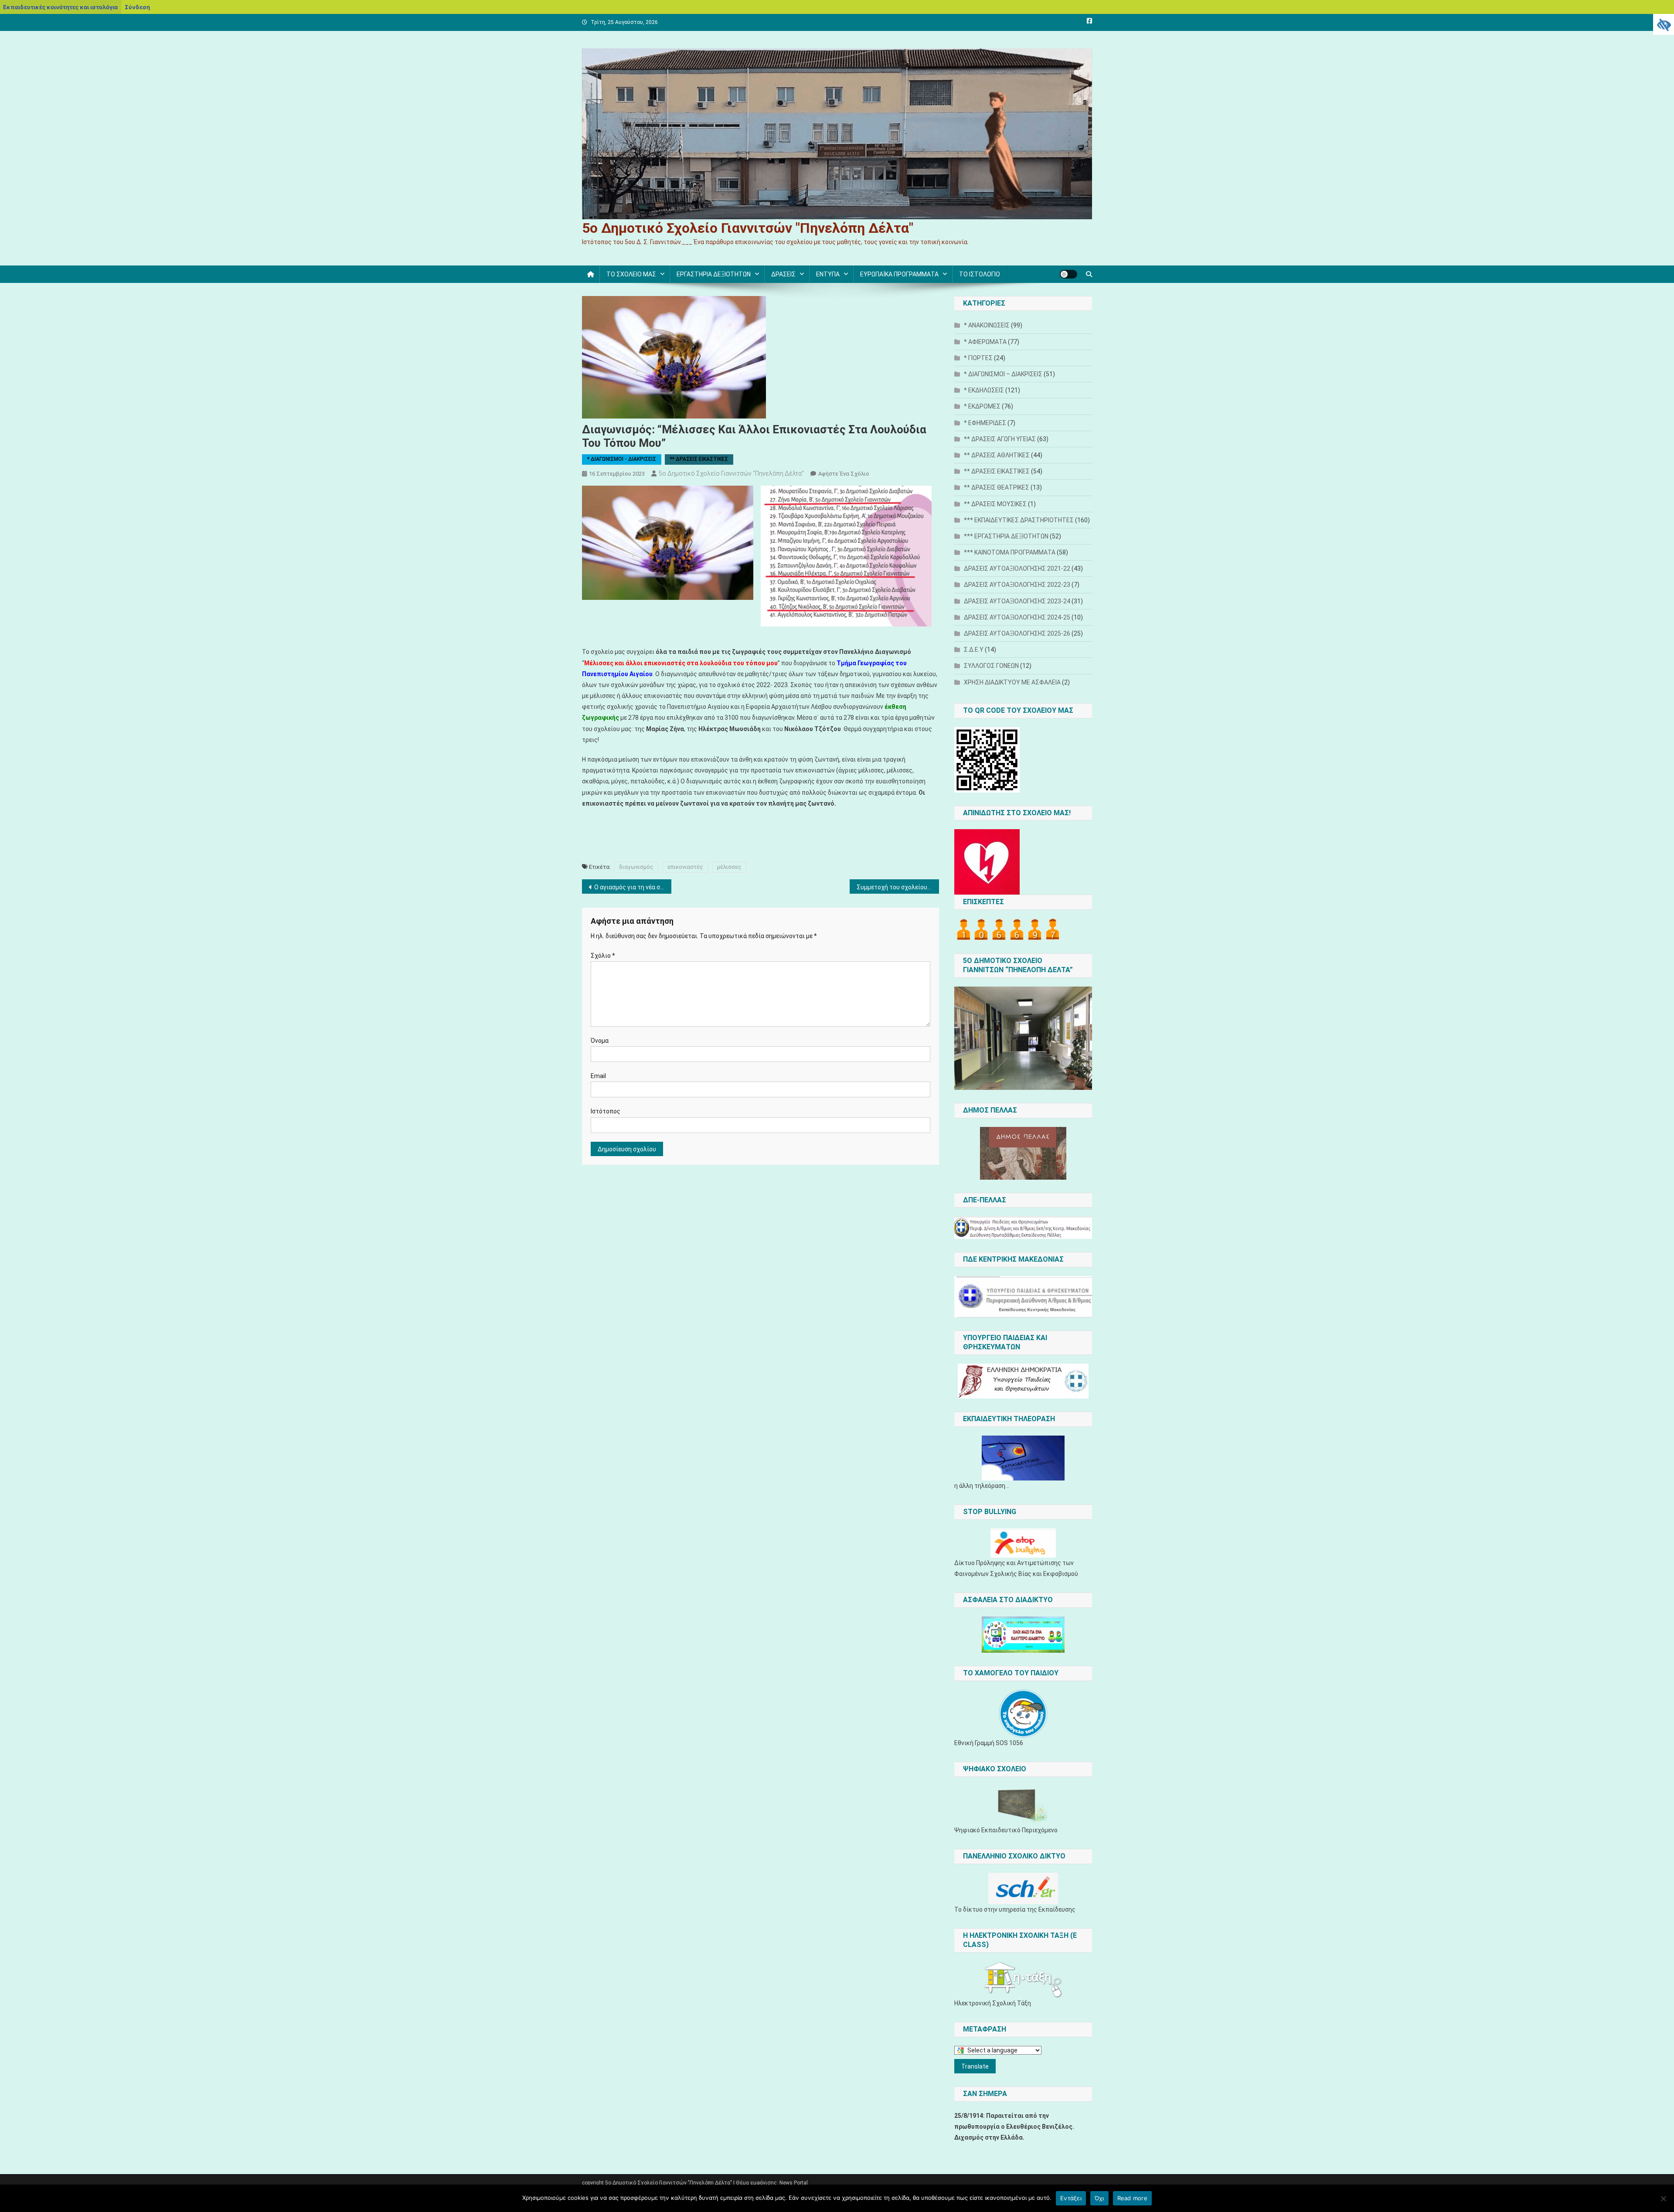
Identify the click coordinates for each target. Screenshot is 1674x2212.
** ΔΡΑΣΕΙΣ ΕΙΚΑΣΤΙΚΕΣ (699, 459)
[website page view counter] (1008, 929)
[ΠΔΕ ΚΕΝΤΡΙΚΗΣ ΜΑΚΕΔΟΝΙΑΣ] (1023, 1297)
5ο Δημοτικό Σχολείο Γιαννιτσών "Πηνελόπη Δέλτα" (748, 228)
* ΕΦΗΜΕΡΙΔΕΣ (985, 423)
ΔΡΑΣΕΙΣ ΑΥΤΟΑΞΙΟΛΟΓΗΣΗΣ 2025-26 (1017, 633)
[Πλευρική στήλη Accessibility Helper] (1664, 24)
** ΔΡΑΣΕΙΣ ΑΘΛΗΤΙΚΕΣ (997, 455)
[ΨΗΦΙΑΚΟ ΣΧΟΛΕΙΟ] (1023, 1805)
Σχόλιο (603, 956)
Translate (975, 2066)
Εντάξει (1071, 2198)
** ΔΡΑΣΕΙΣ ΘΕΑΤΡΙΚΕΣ (997, 487)
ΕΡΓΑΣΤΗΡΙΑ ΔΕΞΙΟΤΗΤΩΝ (714, 274)
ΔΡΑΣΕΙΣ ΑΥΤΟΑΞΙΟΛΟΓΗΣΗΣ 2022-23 (1017, 585)
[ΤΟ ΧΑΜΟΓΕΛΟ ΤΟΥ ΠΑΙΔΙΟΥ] (1023, 1714)
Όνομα (600, 1041)
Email (598, 1076)
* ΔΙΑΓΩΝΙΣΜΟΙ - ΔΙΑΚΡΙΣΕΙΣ (622, 459)
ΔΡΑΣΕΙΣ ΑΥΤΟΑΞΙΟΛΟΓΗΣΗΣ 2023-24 (1017, 601)
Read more (1132, 2198)
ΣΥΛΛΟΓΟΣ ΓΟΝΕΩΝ (991, 666)
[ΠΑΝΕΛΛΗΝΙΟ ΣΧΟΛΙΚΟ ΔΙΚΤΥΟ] (1023, 1889)
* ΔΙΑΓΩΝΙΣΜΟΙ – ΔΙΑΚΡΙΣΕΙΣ (1003, 374)
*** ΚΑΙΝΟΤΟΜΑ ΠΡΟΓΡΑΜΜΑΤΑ (1010, 552)
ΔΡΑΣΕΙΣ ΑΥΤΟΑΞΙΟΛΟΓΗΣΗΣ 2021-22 (1017, 568)
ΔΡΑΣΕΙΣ (783, 274)
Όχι (1099, 2198)
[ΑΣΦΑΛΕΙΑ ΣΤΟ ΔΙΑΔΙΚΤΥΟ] (1023, 1635)
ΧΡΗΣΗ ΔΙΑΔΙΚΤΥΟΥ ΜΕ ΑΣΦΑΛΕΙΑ (1012, 682)
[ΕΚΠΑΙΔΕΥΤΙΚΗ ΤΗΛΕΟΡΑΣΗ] (1023, 1458)
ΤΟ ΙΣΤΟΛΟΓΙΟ (980, 274)
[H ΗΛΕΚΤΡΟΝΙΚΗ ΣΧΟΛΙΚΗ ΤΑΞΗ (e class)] (1023, 1980)
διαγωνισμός (636, 867)
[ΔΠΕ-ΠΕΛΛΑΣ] (1023, 1228)
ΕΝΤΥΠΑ (828, 274)
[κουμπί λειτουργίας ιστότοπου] (1068, 274)
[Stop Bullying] (1023, 1543)
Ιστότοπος (606, 1111)
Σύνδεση (137, 7)
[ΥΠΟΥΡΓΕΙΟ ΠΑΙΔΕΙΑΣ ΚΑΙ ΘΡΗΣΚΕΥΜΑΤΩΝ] (1023, 1381)
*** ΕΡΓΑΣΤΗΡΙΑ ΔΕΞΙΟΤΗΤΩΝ (1006, 536)
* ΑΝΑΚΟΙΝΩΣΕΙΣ (987, 325)
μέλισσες (729, 867)
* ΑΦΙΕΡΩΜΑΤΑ (985, 342)
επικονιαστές (685, 867)
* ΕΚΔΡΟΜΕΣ (982, 406)
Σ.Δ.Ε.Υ (974, 650)
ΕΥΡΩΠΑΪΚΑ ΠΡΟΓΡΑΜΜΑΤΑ (899, 274)
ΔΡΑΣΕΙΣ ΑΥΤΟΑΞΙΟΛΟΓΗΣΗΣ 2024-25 (1017, 617)
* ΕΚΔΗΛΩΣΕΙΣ (984, 390)
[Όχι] (1663, 2198)
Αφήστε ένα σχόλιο (844, 474)
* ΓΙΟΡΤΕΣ (978, 358)
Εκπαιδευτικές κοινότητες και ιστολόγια (60, 7)
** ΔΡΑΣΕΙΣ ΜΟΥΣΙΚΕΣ (995, 504)
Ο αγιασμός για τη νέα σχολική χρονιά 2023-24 (633, 887)
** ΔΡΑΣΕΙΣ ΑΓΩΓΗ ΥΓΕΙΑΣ (1000, 439)
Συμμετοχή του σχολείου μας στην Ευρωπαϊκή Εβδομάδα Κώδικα (898, 887)
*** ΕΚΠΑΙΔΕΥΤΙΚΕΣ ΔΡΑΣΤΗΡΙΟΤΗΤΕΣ (1019, 520)
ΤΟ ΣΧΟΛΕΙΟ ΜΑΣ (631, 274)
